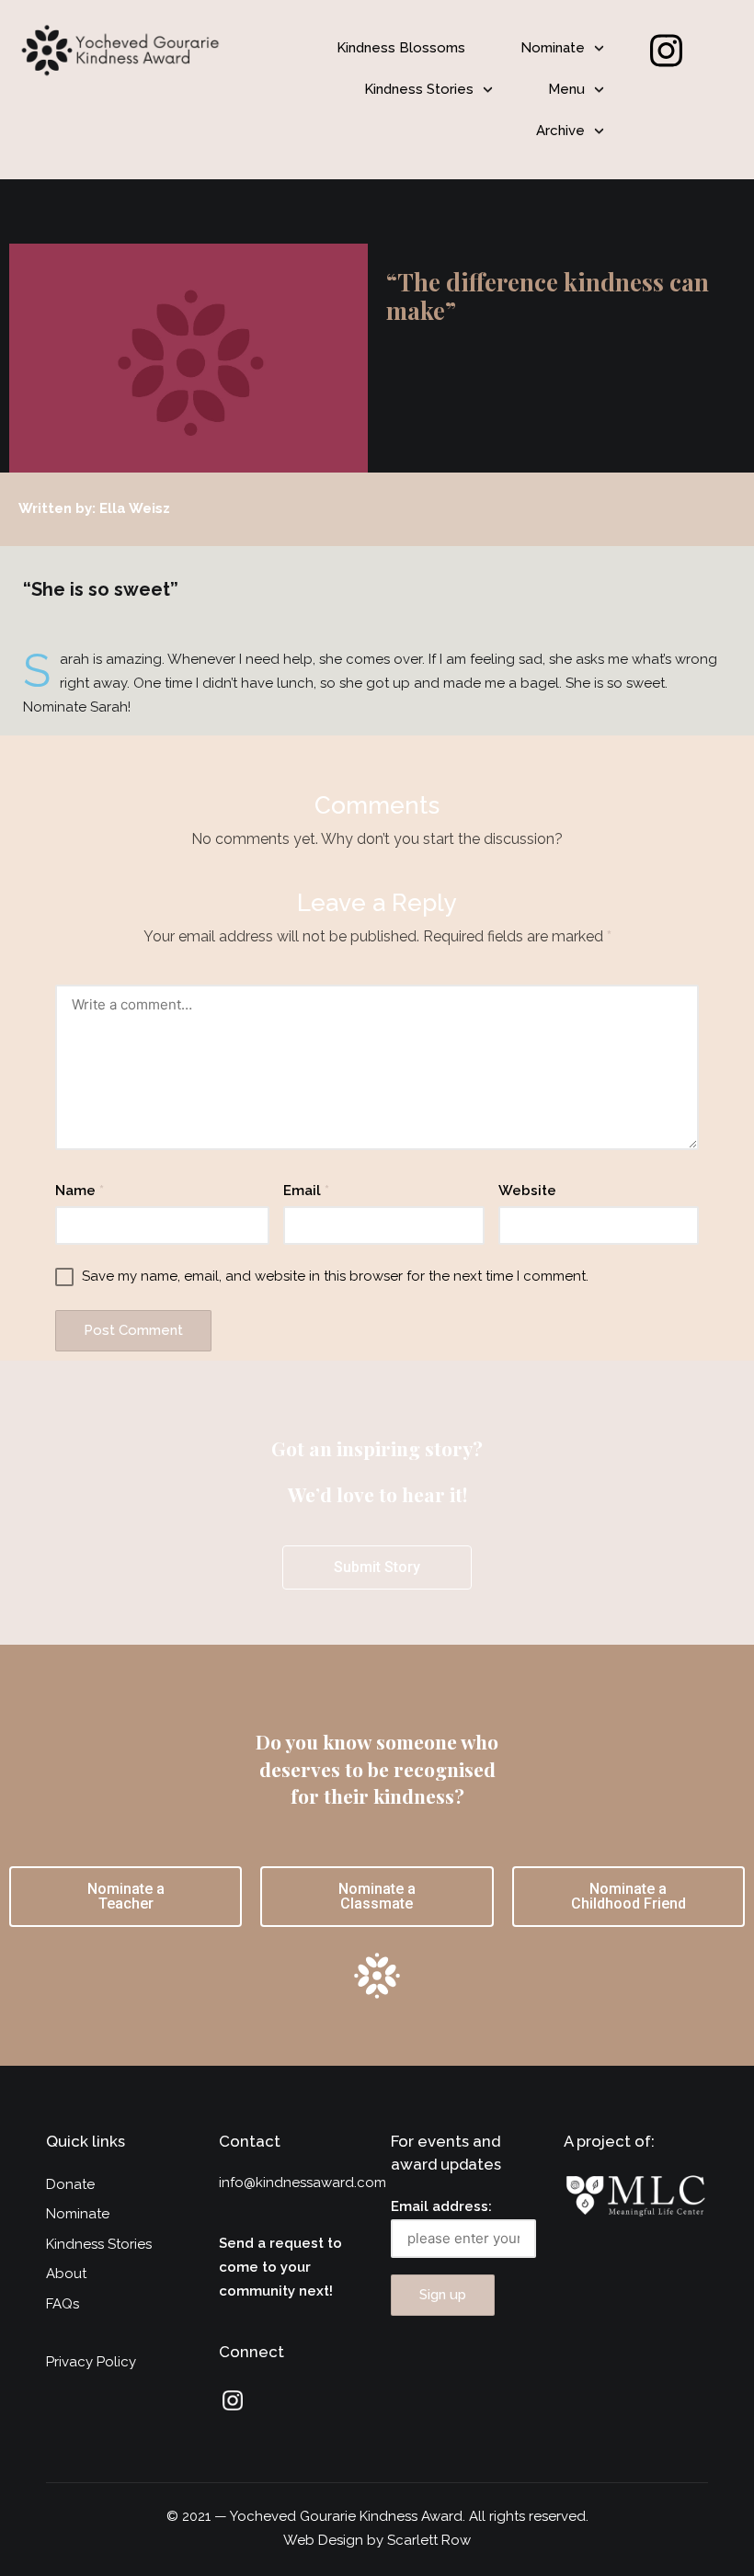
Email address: (441, 2206)
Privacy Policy (91, 2362)
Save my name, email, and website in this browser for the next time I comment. (335, 1276)
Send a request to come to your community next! (280, 2267)
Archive (560, 131)
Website (527, 1191)
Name (80, 1191)
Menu (566, 89)
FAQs (63, 2304)
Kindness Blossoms (401, 48)
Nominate (553, 48)
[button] (562, 48)
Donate (70, 2184)
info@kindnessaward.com (303, 2183)
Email (306, 1191)
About (66, 2274)
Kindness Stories (419, 89)
